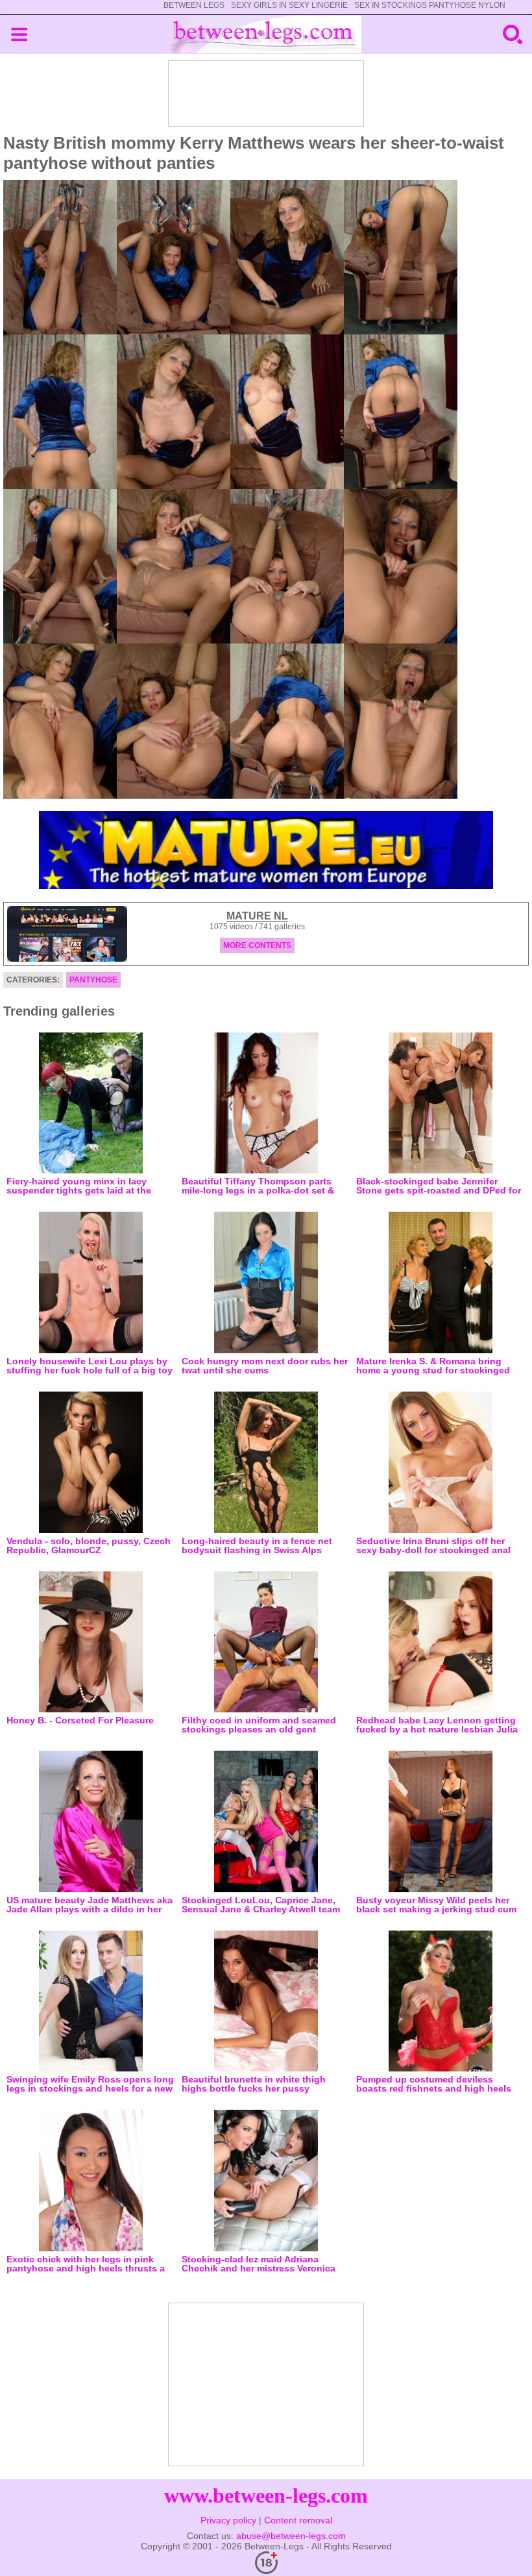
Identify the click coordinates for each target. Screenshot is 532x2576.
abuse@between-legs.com (291, 2536)
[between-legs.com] (266, 34)
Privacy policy (228, 2520)
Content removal (298, 2520)
